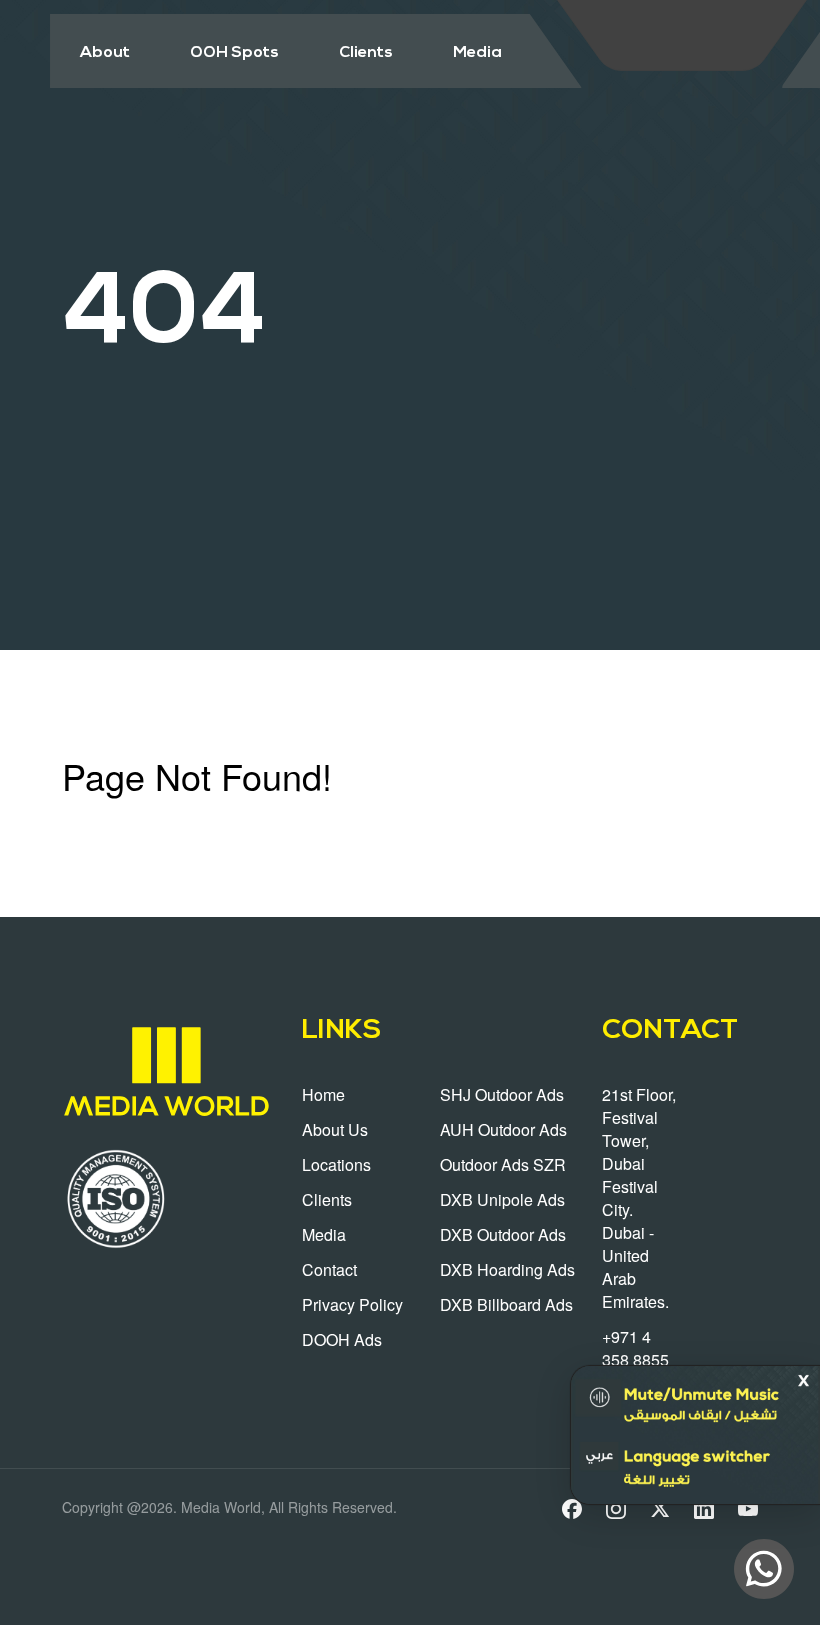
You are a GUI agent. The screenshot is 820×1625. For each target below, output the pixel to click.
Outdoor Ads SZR (503, 1164)
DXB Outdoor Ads (503, 1234)
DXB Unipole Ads (502, 1199)
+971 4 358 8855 (635, 1348)
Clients (366, 53)
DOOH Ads (342, 1339)
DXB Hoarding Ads (507, 1269)
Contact (329, 1269)
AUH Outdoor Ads (503, 1129)
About (105, 53)
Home (323, 1094)
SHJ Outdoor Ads (502, 1094)
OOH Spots (234, 53)
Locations (336, 1164)
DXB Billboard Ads (506, 1304)
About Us (335, 1129)
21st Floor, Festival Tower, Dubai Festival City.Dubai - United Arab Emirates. (639, 1198)
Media (477, 53)
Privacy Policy (352, 1304)
